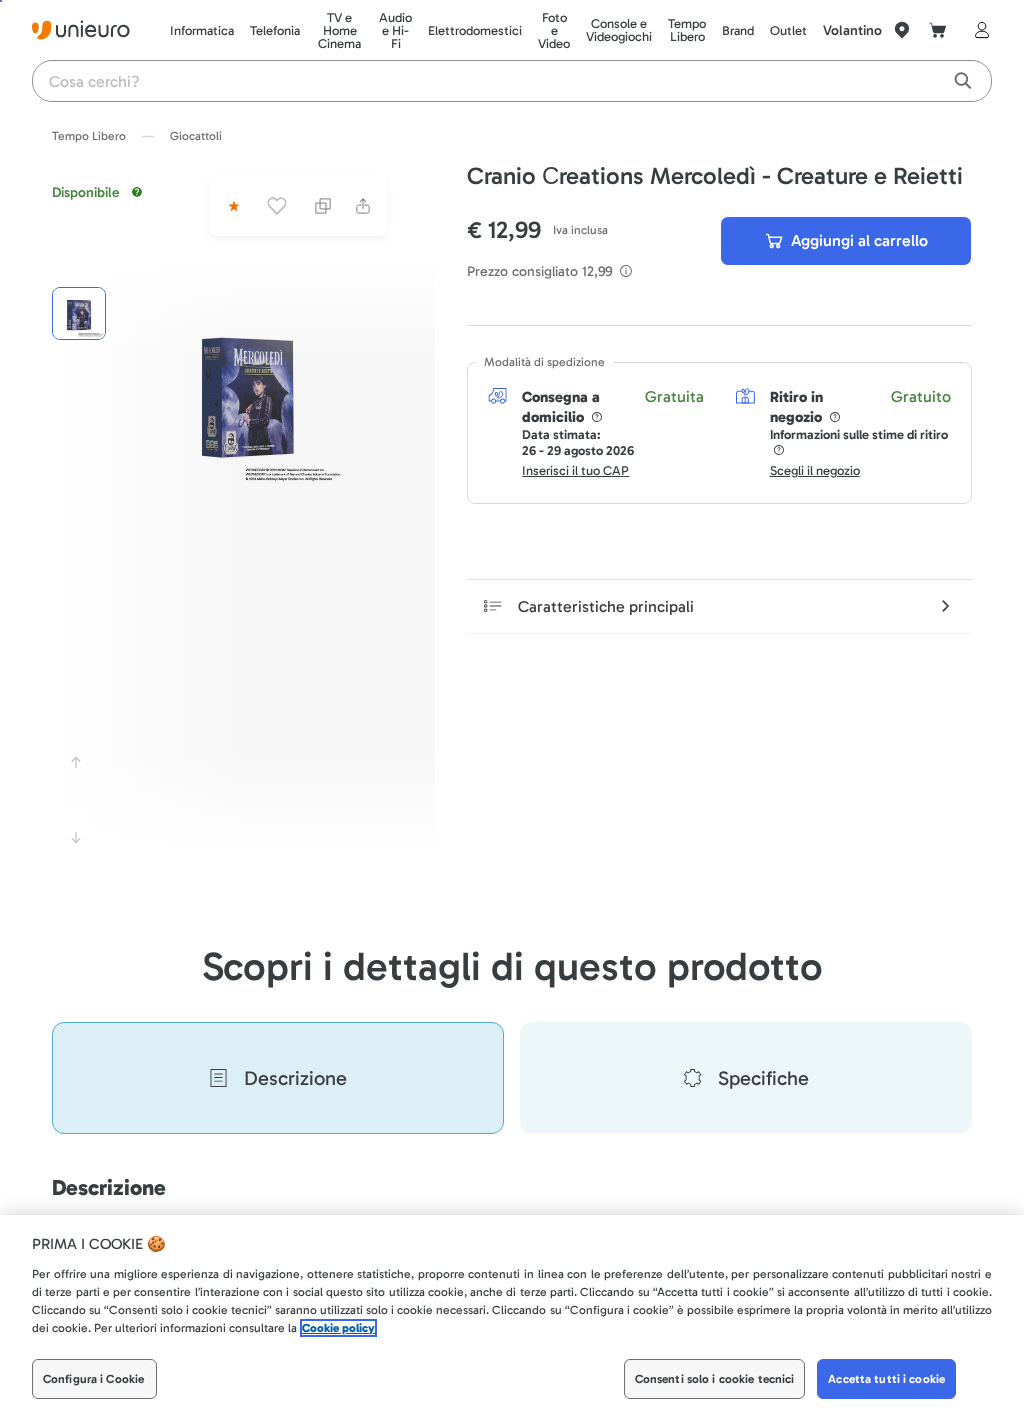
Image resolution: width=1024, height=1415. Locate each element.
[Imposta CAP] (902, 30)
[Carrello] (938, 30)
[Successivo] (76, 838)
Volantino (852, 30)
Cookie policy (338, 1328)
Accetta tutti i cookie (886, 1379)
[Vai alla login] (978, 30)
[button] (247, 391)
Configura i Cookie (93, 1379)
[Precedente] (76, 762)
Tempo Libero (89, 136)
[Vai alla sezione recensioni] (232, 206)
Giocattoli (196, 136)
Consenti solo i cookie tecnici (715, 1379)
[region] (512, 1315)
